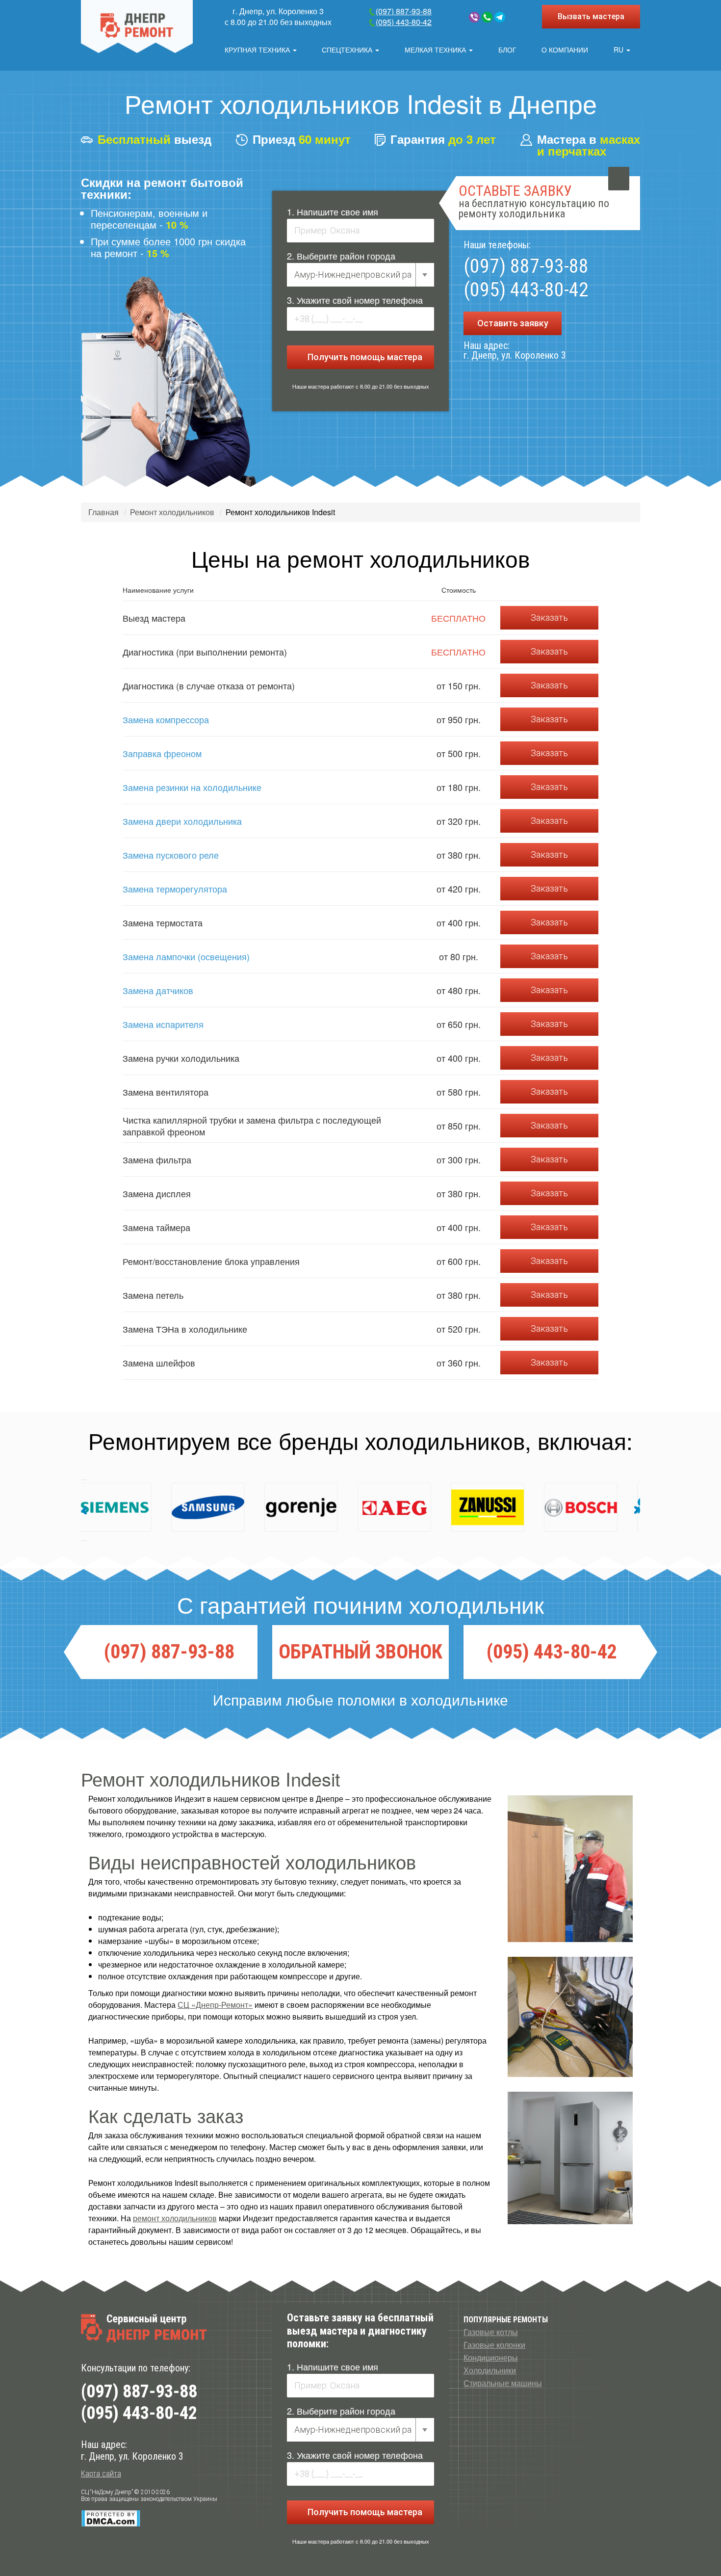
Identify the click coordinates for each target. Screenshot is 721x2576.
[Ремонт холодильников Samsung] (107, 1507)
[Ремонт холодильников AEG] (293, 1507)
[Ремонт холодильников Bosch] (480, 1507)
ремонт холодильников (175, 2218)
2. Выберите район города (341, 256)
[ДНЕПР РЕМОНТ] (137, 26)
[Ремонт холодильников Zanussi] (386, 1507)
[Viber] (474, 17)
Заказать (549, 618)
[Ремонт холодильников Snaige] (573, 1507)
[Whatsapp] (487, 17)
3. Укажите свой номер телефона (355, 300)
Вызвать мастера (591, 16)
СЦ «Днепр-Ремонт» (215, 2005)
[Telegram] (500, 17)
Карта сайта (101, 2474)
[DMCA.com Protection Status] (111, 2518)
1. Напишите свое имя (333, 211)
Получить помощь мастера (364, 357)
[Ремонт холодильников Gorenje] (200, 1507)
